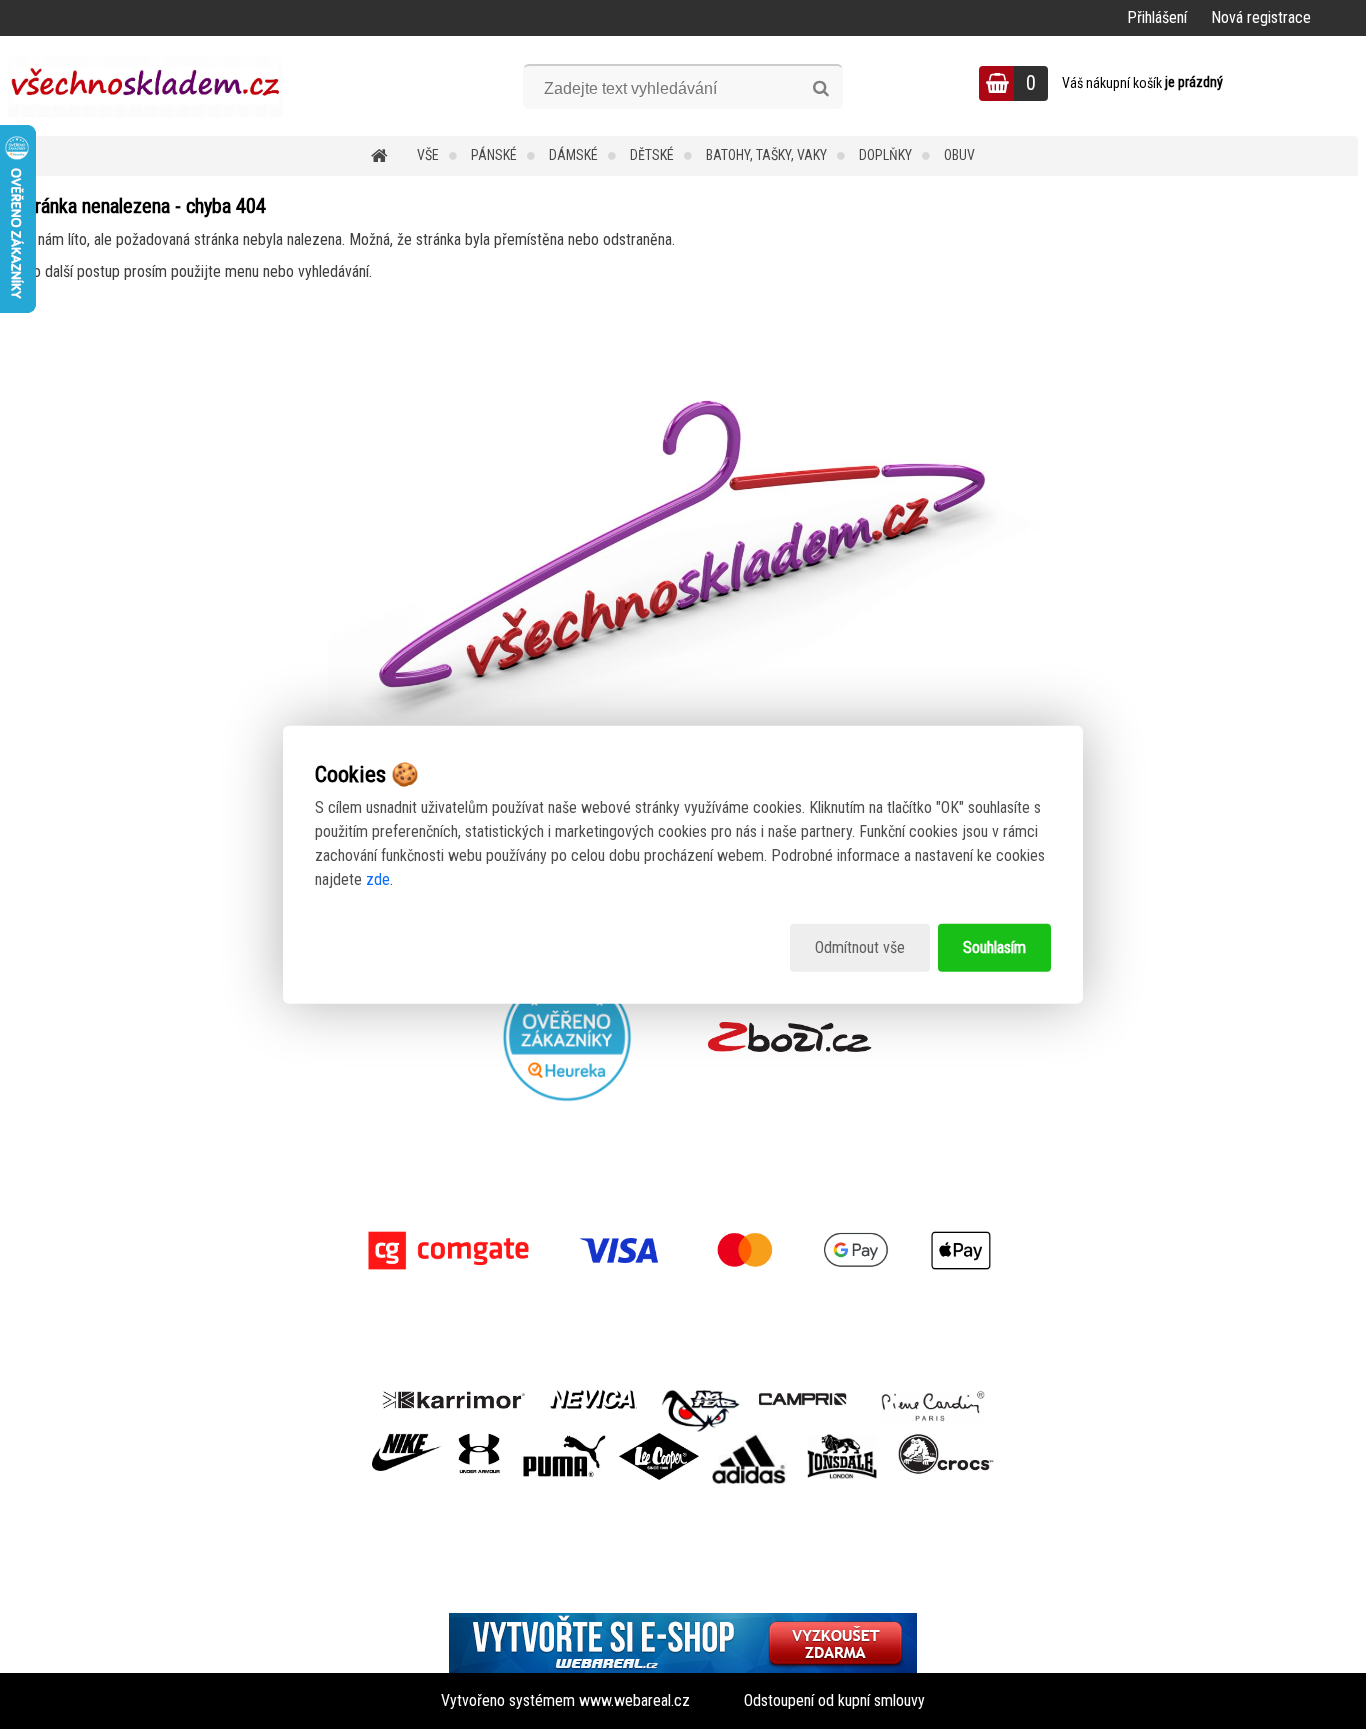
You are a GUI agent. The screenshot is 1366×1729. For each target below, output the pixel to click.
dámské (573, 155)
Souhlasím (994, 947)
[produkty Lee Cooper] (659, 1440)
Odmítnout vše (860, 947)
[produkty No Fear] (701, 1408)
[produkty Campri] (803, 1397)
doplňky (885, 155)
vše (428, 155)
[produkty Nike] (407, 1440)
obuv (959, 155)
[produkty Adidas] (749, 1440)
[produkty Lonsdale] (842, 1440)
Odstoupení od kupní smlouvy (834, 1700)
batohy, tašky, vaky (766, 155)
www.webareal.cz (634, 1700)
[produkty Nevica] (593, 1397)
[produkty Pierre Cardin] (933, 1397)
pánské (494, 155)
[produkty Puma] (564, 1440)
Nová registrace (1261, 17)
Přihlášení (1157, 17)
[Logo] (145, 86)
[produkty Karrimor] (453, 1397)
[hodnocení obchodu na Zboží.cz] (789, 1037)
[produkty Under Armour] (479, 1440)
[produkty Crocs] (946, 1440)
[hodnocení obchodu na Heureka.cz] (568, 1037)
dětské (652, 155)
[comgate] (683, 1250)
